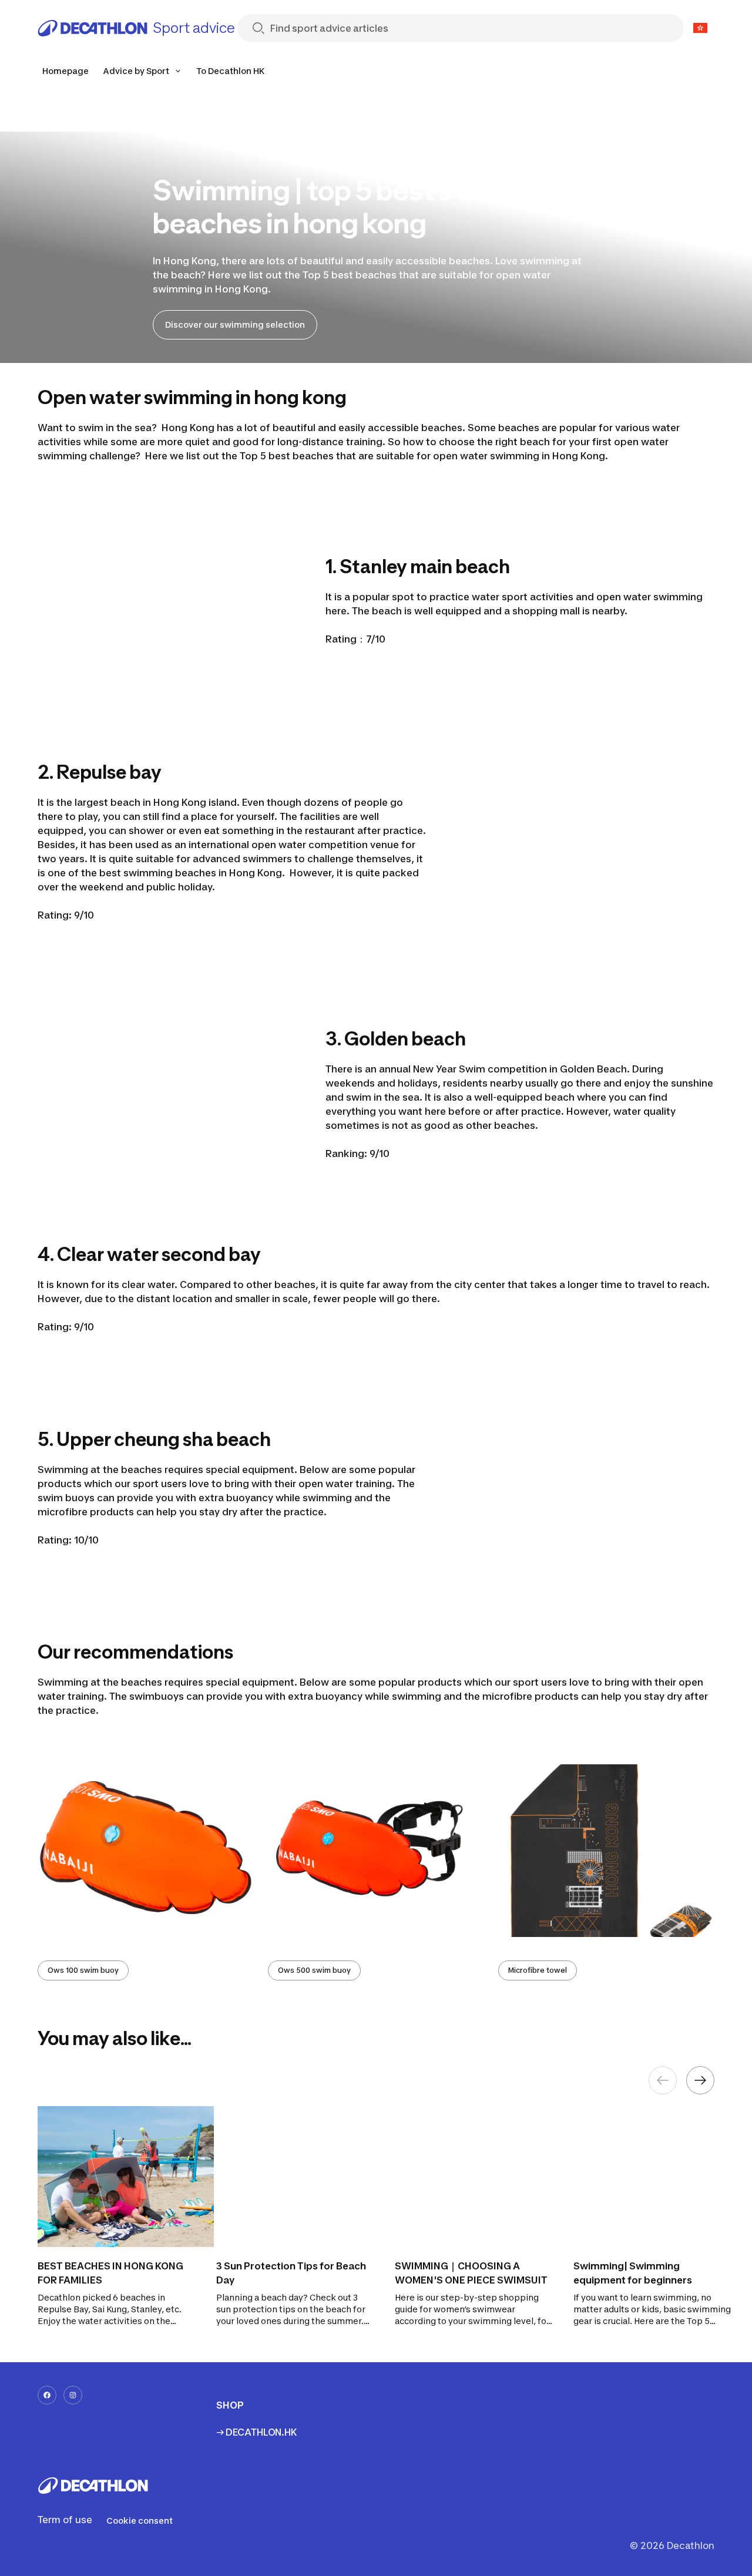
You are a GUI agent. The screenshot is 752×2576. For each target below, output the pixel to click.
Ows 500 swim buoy (314, 1970)
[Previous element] (663, 2080)
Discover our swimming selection (235, 324)
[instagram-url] (73, 2395)
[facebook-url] (47, 2395)
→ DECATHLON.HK (257, 2432)
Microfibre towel (538, 1970)
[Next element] (700, 2080)
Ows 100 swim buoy (83, 1970)
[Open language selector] (700, 28)
